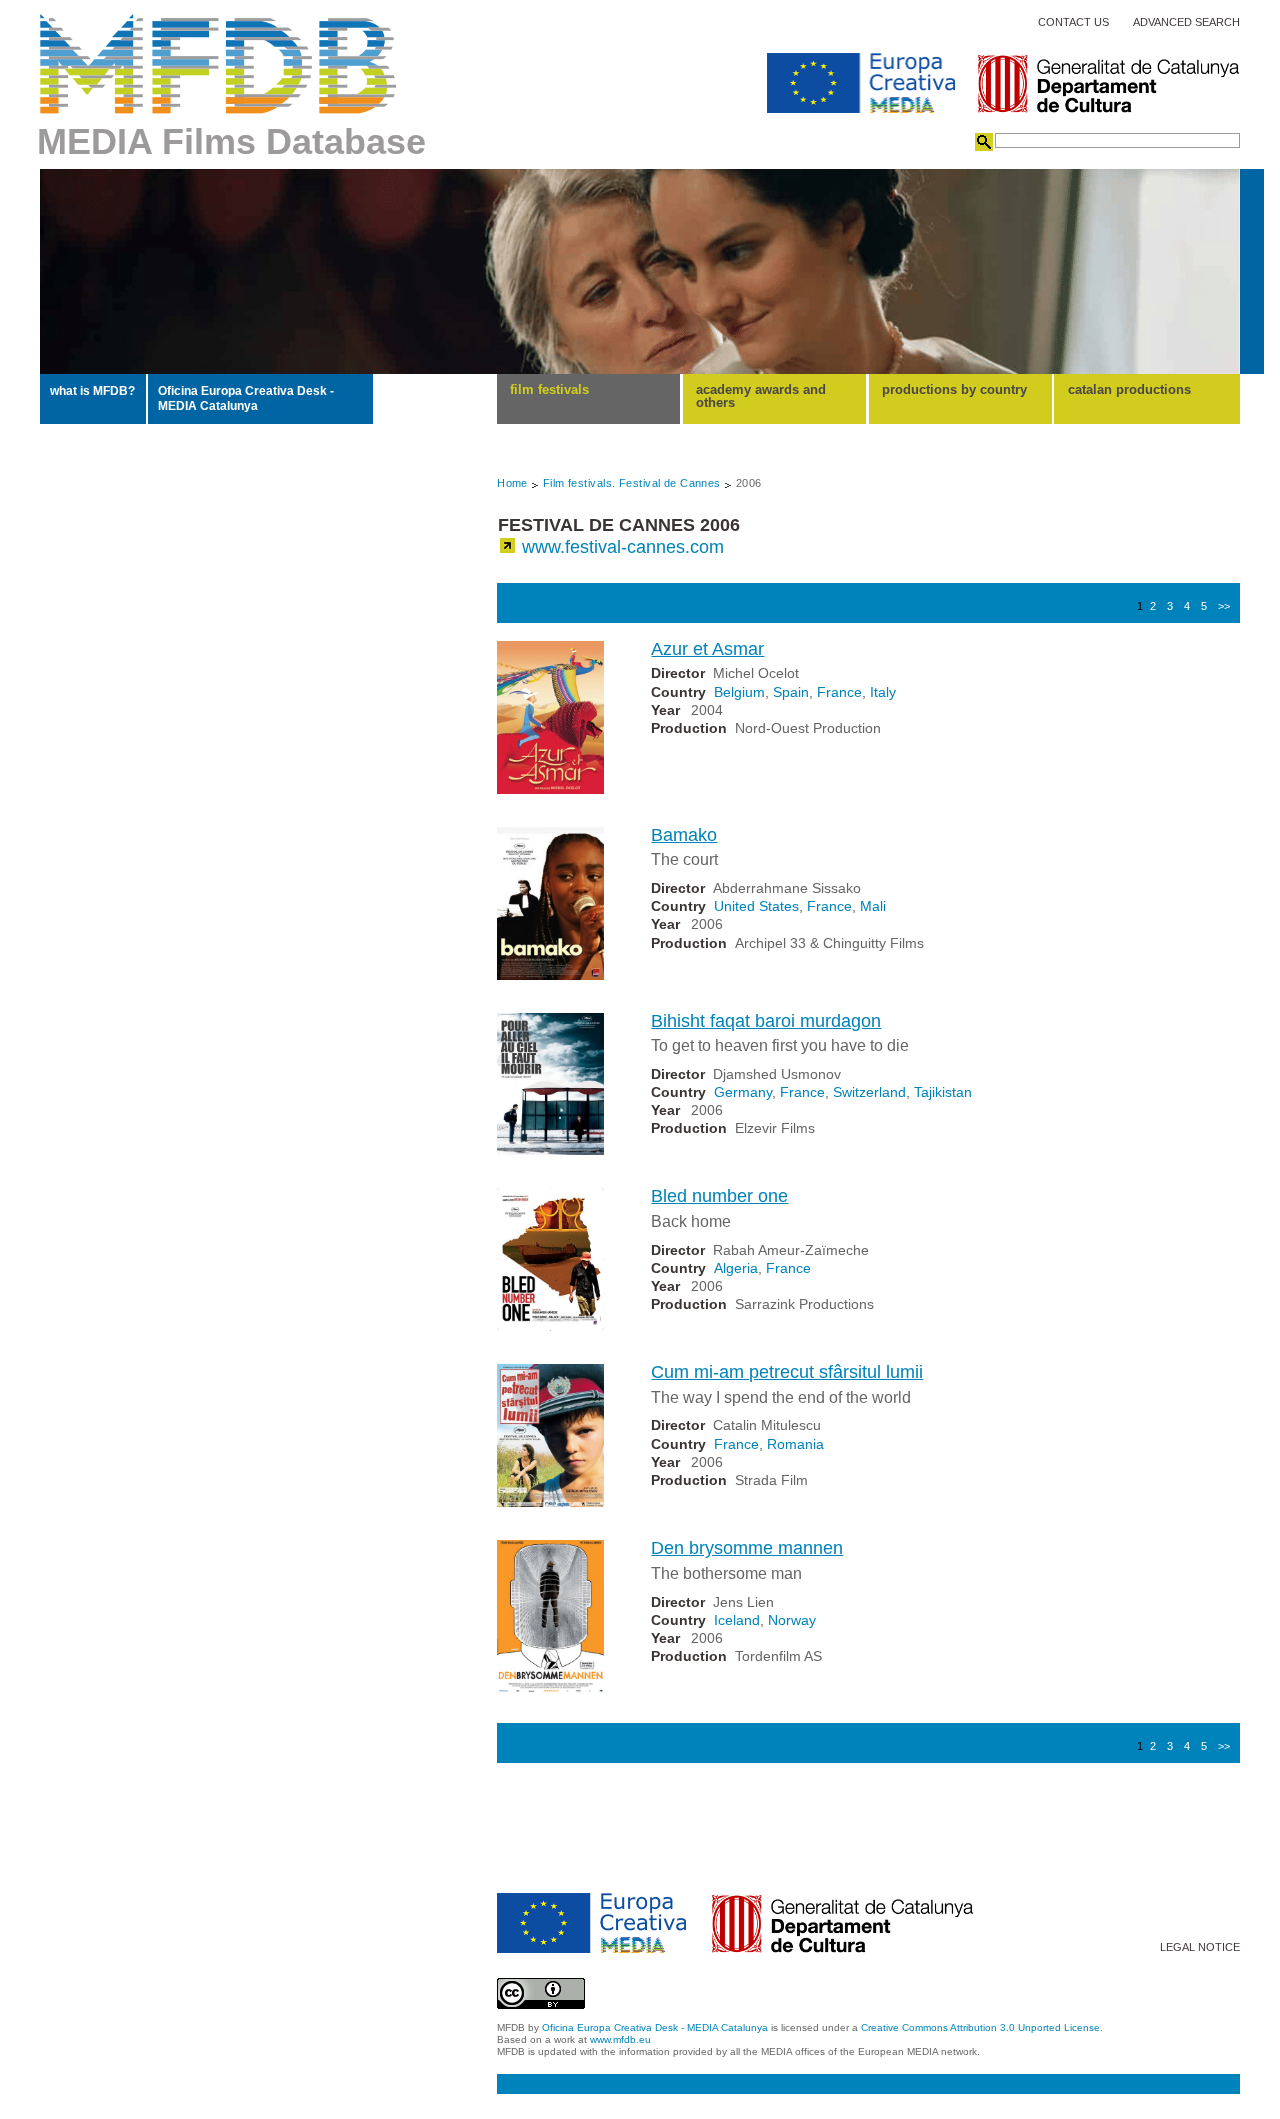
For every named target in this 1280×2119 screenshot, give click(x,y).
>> (1224, 606)
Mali (873, 906)
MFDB (218, 64)
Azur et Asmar (707, 649)
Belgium (739, 692)
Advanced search (1186, 22)
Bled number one (719, 1196)
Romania (795, 1444)
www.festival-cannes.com (623, 547)
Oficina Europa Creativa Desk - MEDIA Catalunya (246, 398)
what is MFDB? (92, 391)
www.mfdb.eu (620, 2039)
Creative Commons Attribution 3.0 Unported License (980, 2027)
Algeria (736, 1268)
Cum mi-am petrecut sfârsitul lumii (787, 1372)
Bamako (684, 835)
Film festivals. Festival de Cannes (632, 483)
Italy (883, 692)
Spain (791, 692)
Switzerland (869, 1092)
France (839, 692)
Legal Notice (1200, 1947)
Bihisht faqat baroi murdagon (766, 1021)
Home (512, 483)
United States (756, 906)
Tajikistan (943, 1092)
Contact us (1073, 22)
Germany (743, 1092)
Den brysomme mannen (747, 1548)
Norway (792, 1620)
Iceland (737, 1620)
